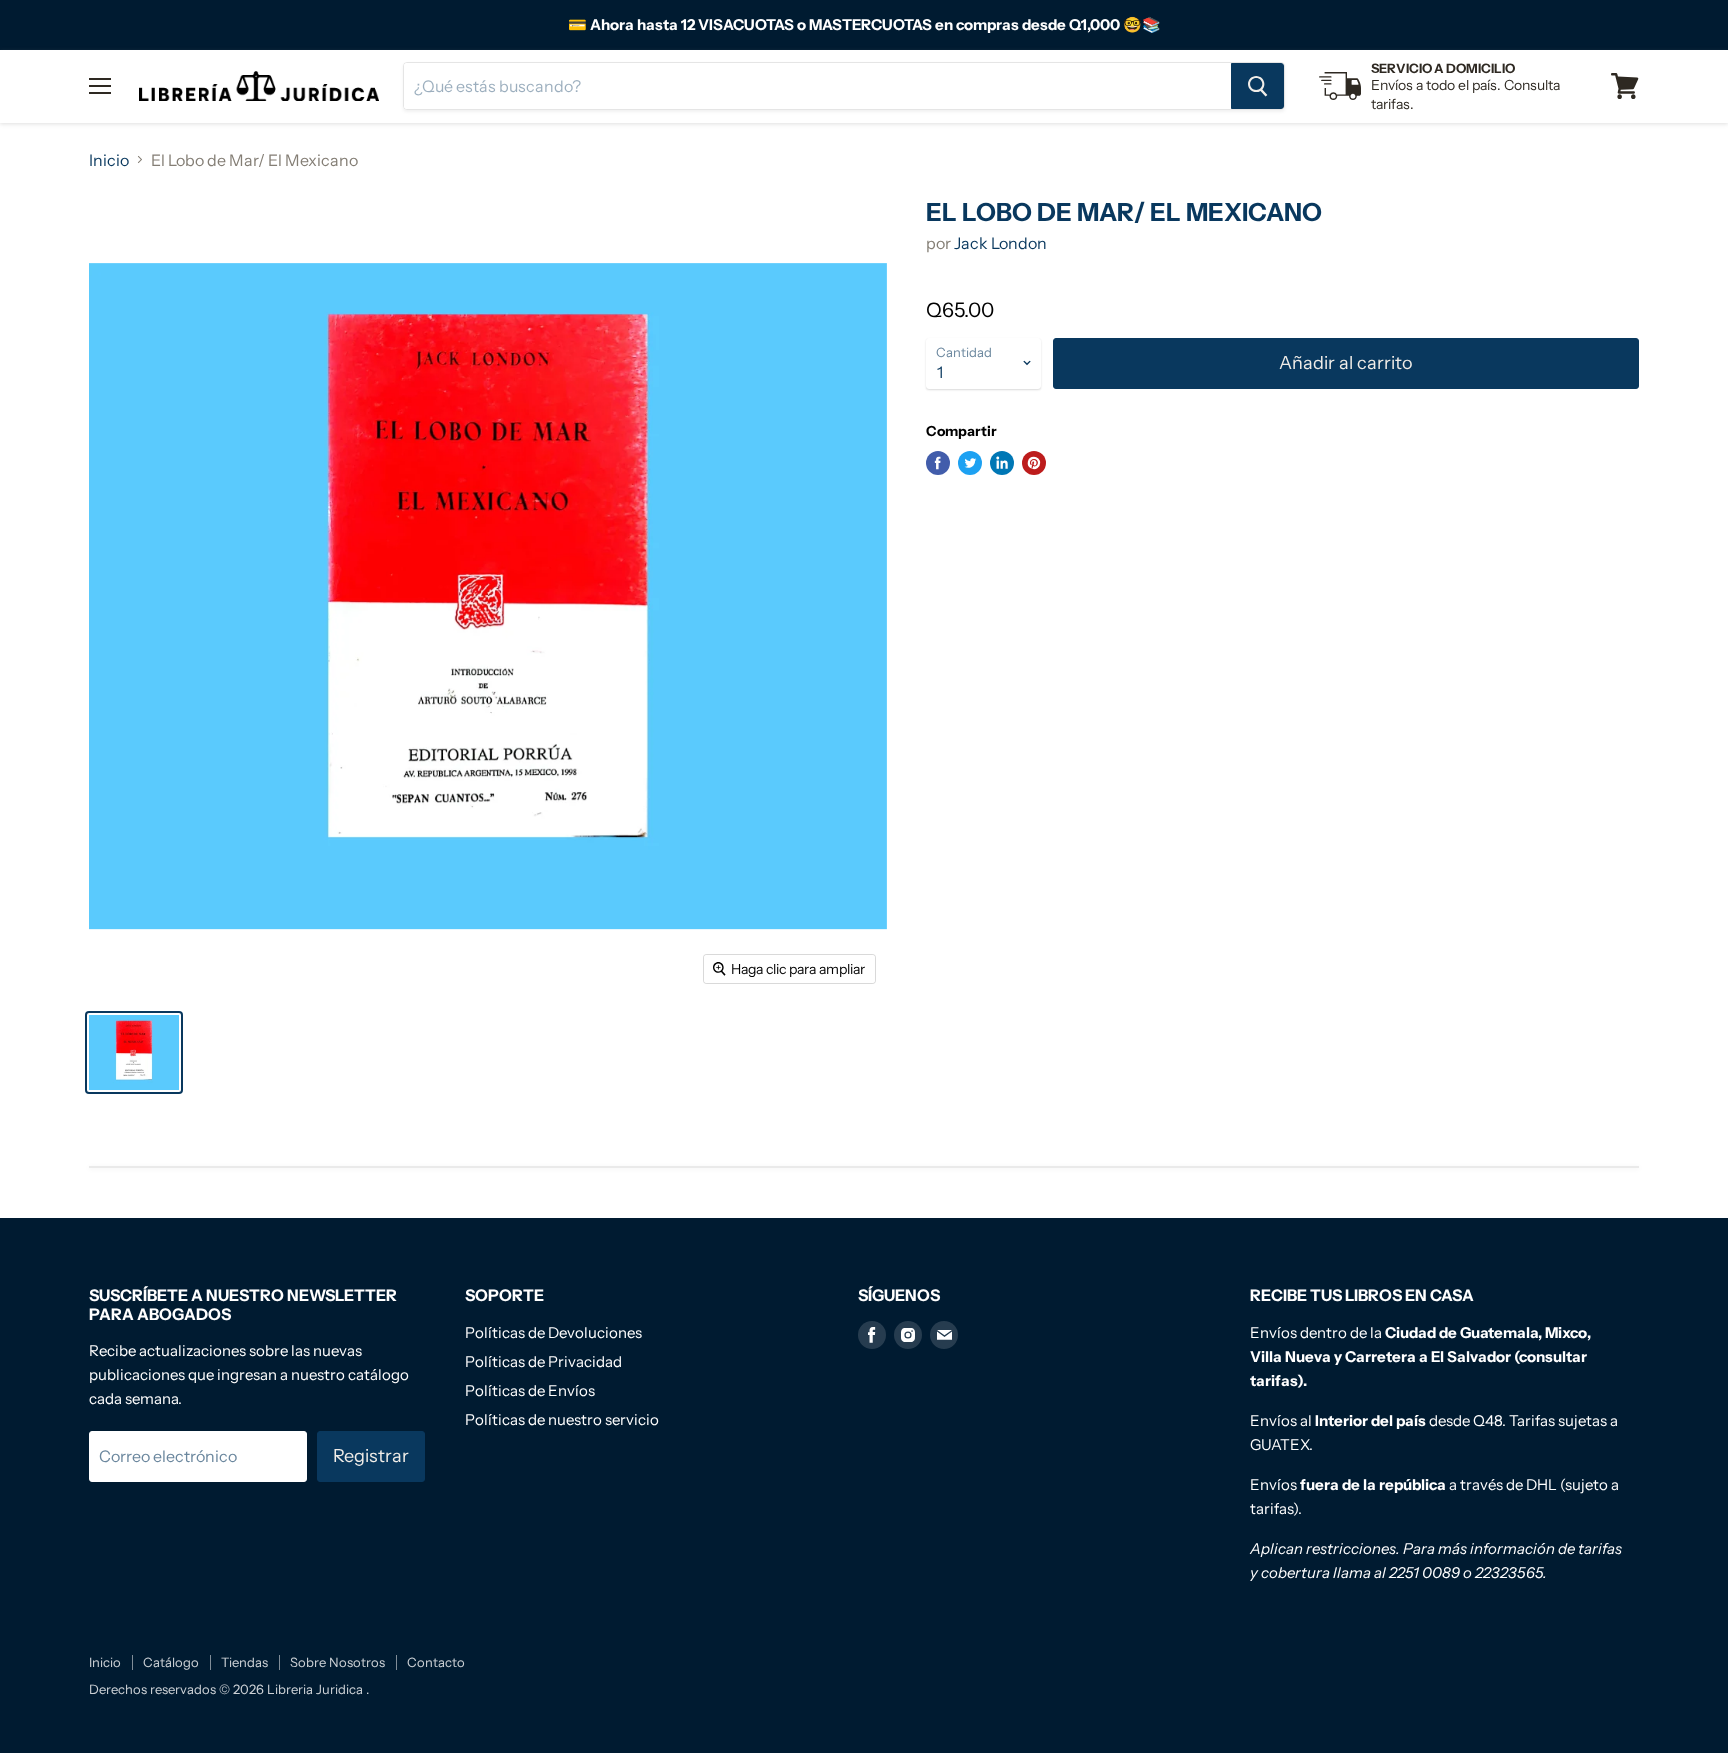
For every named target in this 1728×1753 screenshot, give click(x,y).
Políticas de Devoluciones (553, 1332)
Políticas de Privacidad (543, 1361)
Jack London (1000, 243)
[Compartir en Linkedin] (1002, 463)
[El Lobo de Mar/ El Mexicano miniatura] (134, 1052)
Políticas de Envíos (530, 1390)
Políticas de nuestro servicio (562, 1419)
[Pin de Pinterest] (1034, 463)
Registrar (371, 1456)
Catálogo (171, 1662)
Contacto (436, 1662)
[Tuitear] (970, 463)
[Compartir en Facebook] (938, 463)
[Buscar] (1257, 86)
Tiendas (244, 1662)
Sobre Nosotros (337, 1662)
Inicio (109, 160)
